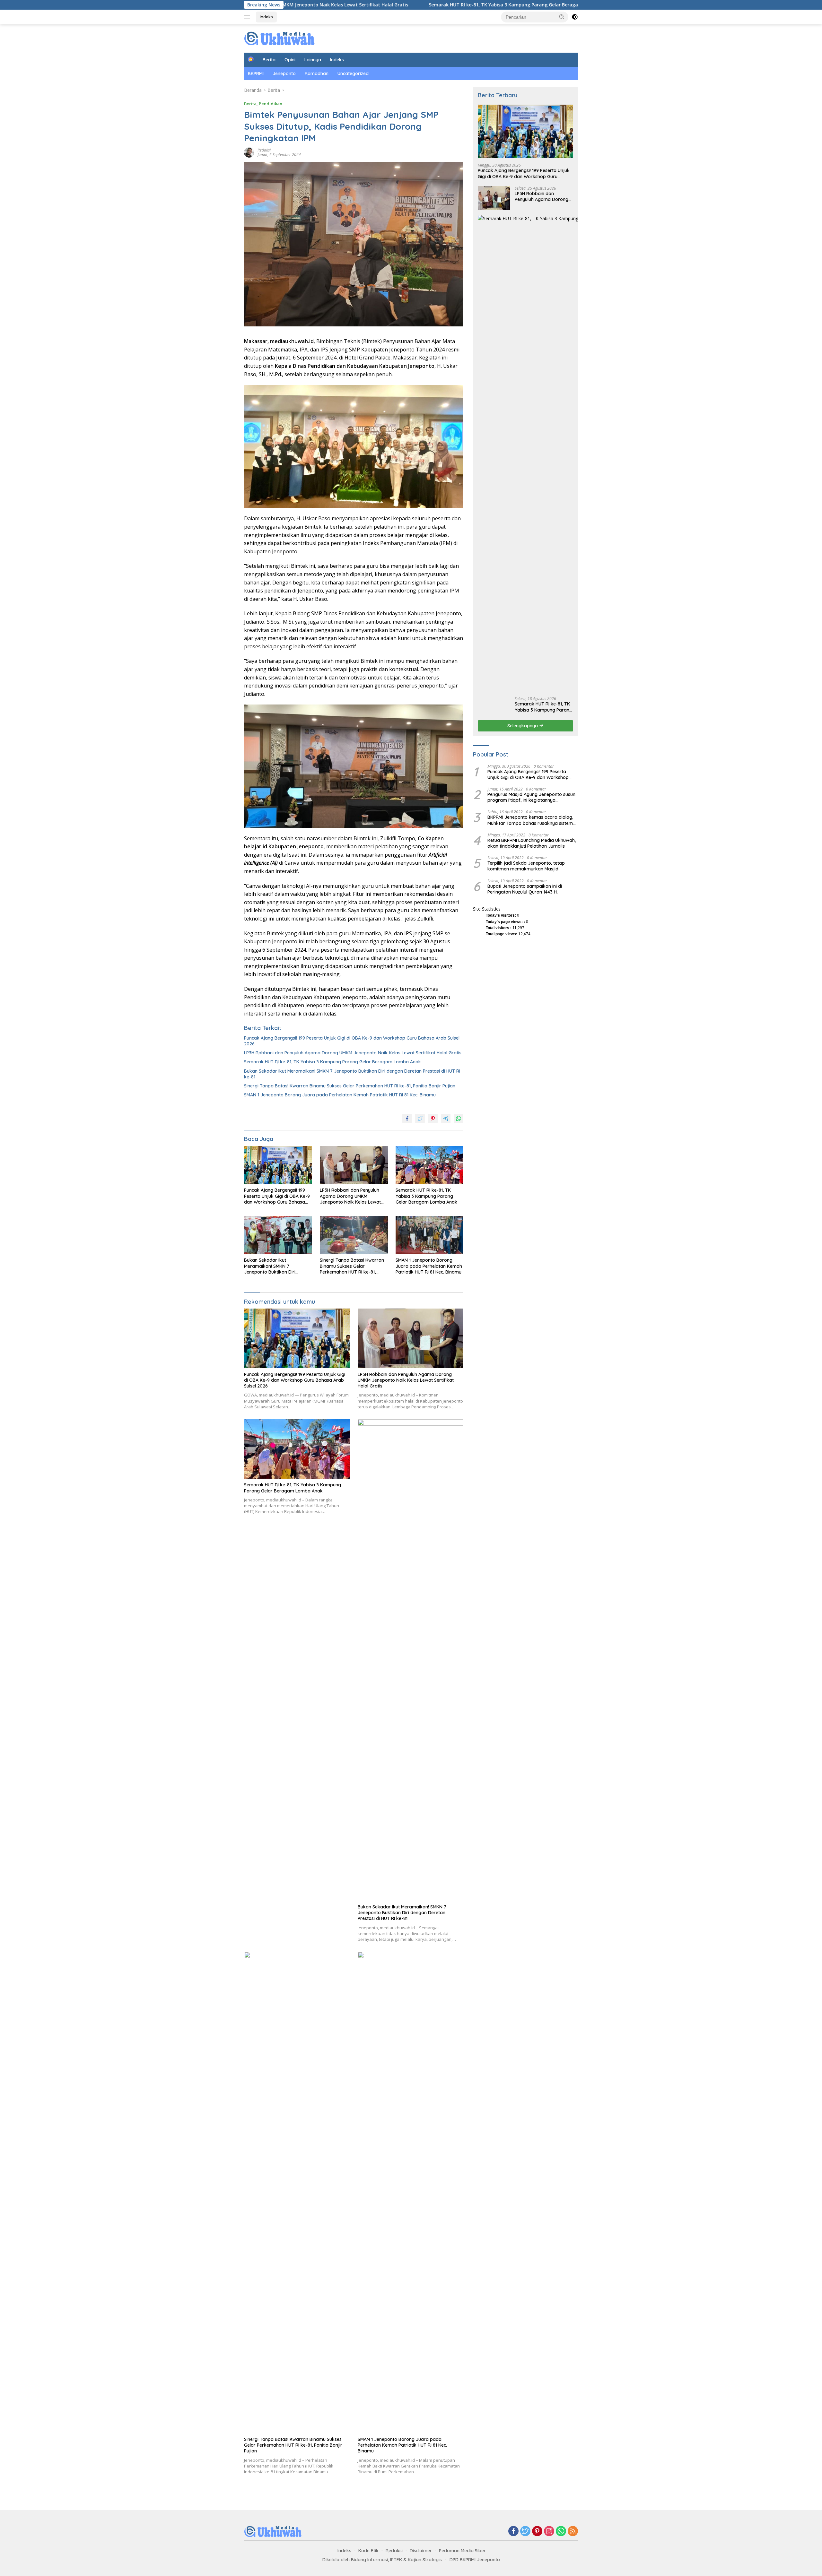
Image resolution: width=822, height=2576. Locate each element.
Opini (290, 60)
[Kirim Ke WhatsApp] (459, 1119)
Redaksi (264, 150)
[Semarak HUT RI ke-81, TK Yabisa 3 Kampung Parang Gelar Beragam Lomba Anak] (430, 1165)
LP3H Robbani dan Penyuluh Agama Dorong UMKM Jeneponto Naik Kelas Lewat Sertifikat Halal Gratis (353, 1053)
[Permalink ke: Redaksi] (249, 152)
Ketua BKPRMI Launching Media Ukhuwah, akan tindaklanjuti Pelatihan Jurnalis (532, 843)
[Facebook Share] (407, 1119)
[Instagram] (549, 2532)
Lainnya (313, 60)
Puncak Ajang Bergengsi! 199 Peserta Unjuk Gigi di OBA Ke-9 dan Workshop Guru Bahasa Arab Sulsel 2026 (352, 1041)
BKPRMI (256, 73)
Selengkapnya (523, 726)
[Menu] (248, 17)
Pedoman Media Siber (462, 2551)
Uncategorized (353, 73)
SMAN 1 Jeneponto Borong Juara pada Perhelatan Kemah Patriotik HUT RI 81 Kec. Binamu (340, 1095)
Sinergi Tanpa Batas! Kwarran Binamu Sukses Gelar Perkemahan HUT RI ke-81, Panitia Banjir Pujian (350, 1086)
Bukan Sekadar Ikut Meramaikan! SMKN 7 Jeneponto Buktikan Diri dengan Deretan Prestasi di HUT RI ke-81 (352, 1074)
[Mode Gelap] (575, 17)
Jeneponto (284, 73)
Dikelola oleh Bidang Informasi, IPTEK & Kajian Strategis (382, 2560)
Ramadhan (317, 73)
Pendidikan (271, 104)
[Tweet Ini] (420, 1119)
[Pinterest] (537, 2532)
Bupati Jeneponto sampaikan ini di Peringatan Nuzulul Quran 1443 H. (525, 889)
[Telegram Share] (446, 1119)
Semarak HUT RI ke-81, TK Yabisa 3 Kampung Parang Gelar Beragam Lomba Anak (370, 5)
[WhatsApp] (561, 2532)
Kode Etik (368, 2551)
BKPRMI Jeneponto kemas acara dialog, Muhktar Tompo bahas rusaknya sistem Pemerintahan (530, 820)
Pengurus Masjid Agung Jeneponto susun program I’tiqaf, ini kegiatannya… (531, 797)
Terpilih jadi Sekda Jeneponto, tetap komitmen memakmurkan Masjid (526, 866)
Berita (269, 60)
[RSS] (573, 2532)
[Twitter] (525, 2532)
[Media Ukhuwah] (280, 38)
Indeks (266, 17)
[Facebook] (513, 2532)
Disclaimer (421, 2551)
